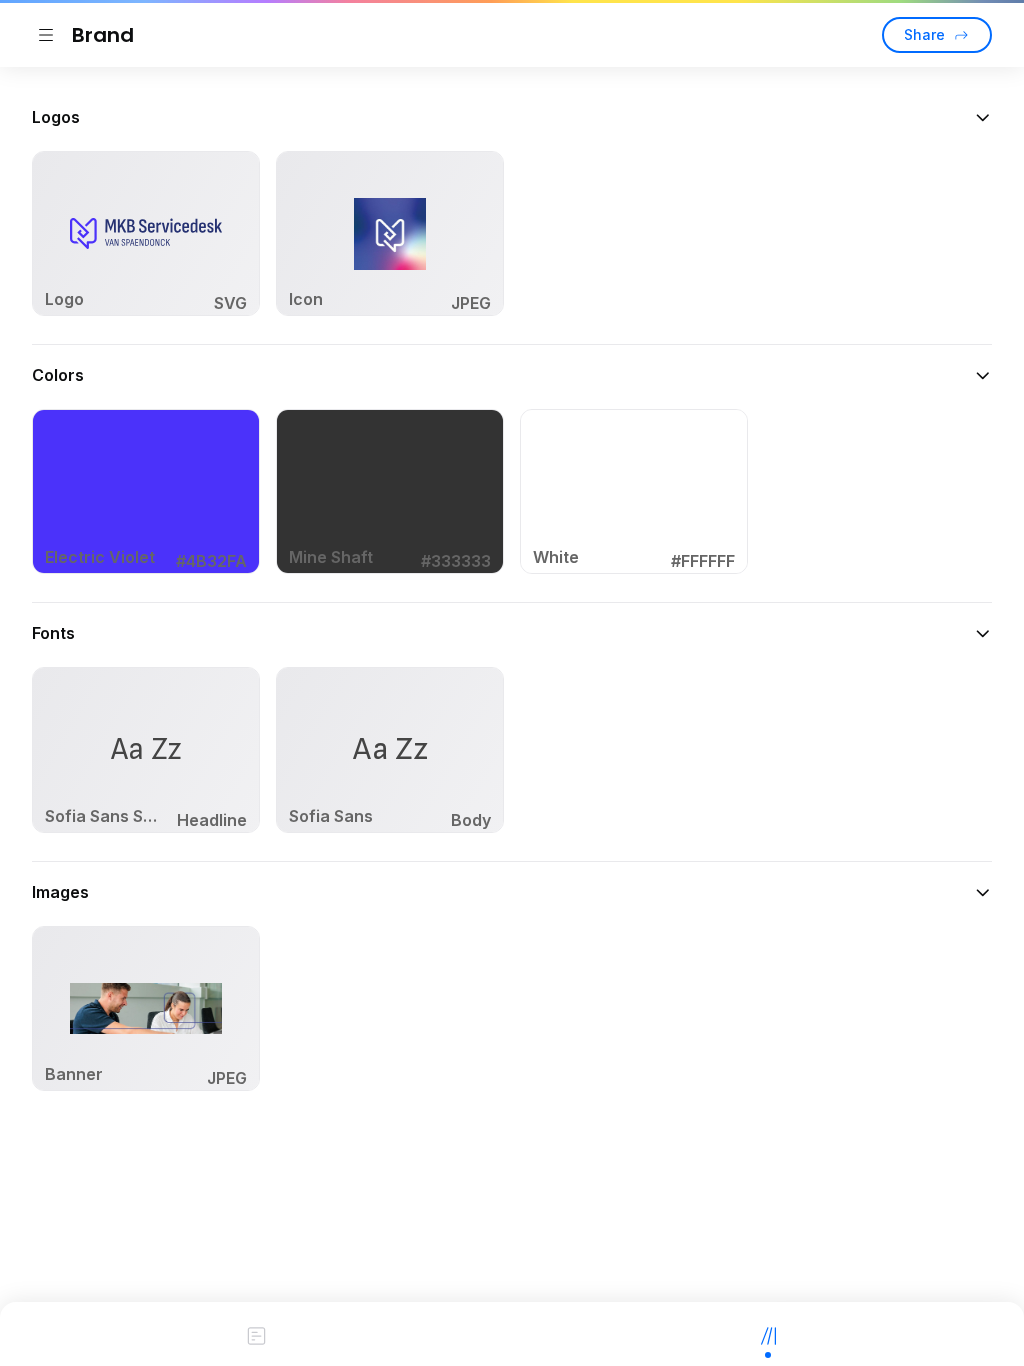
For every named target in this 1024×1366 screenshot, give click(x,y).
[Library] (768, 1334)
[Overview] (256, 1334)
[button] (512, 117)
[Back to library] (46, 35)
